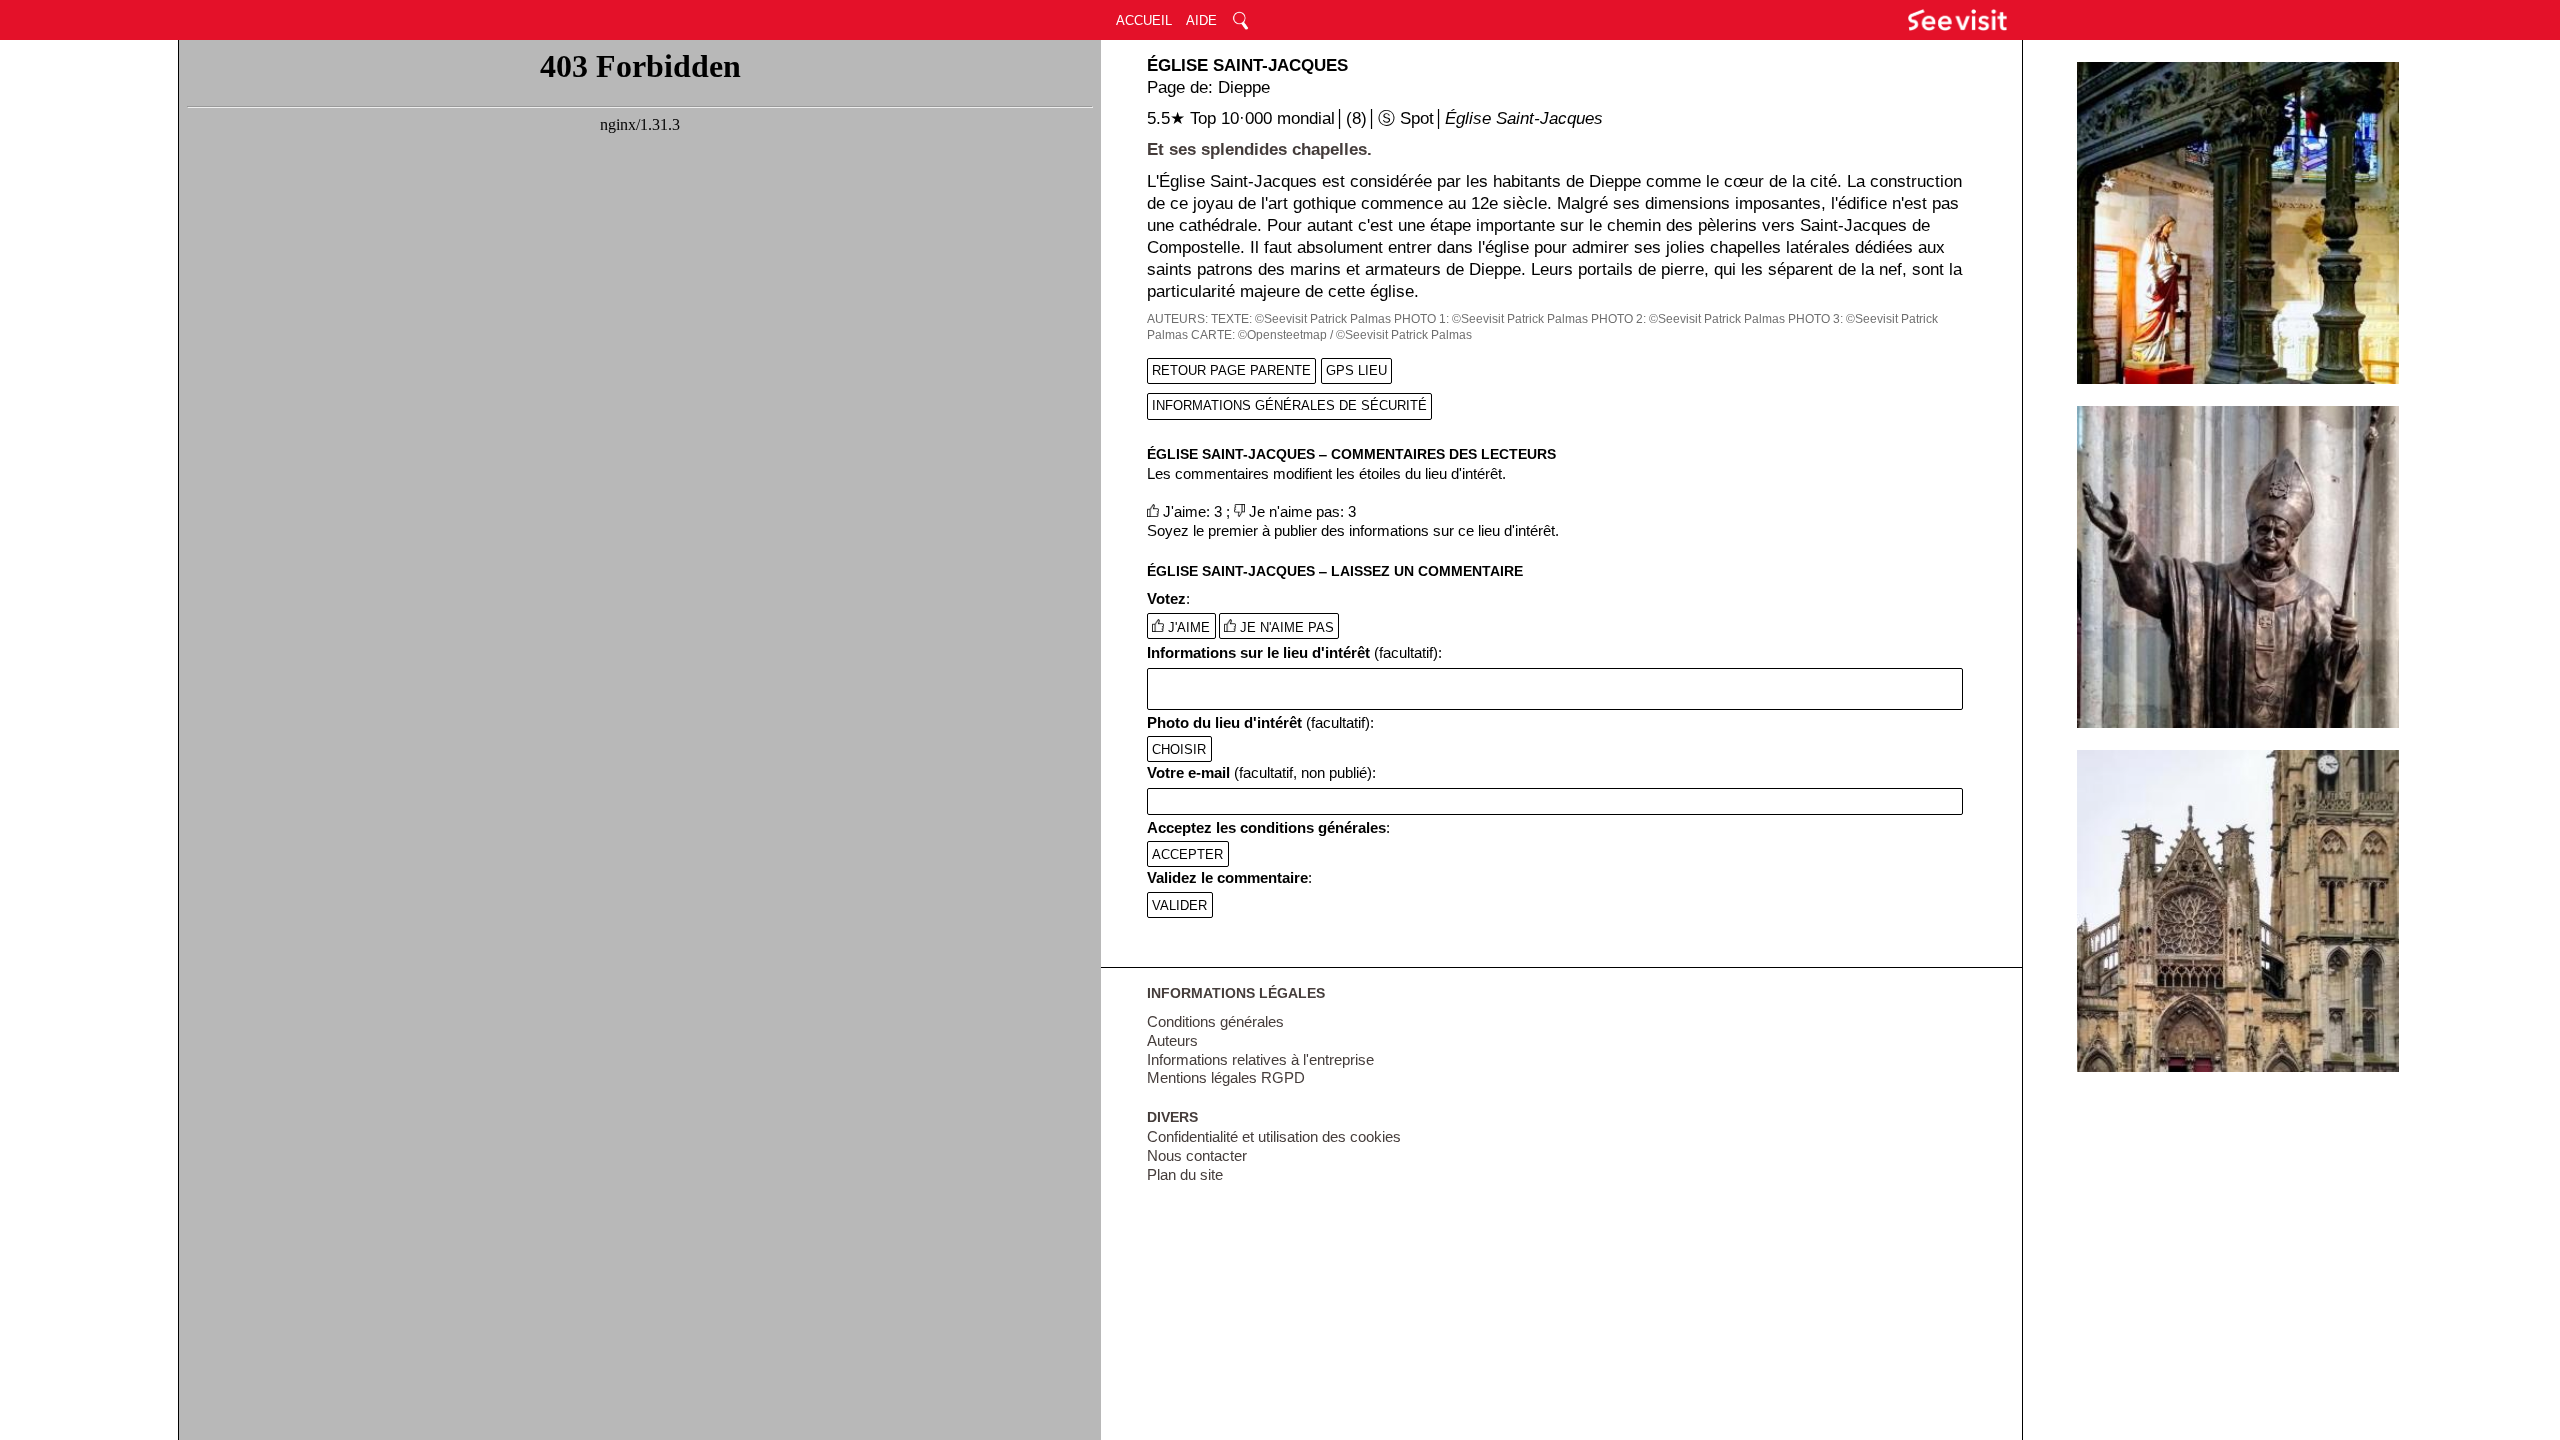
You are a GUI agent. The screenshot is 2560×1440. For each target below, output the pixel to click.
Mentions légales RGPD (1226, 1078)
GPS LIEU (1356, 370)
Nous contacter (1197, 1156)
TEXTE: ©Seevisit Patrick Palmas (1301, 319)
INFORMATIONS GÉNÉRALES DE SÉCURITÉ (1289, 405)
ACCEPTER (1187, 853)
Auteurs (1172, 1041)
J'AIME (1187, 627)
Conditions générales (1215, 1022)
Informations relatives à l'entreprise (1260, 1060)
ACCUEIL (1144, 20)
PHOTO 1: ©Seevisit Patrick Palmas (1491, 319)
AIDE (1201, 20)
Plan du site (1185, 1175)
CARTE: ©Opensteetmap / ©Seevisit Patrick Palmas (1331, 335)
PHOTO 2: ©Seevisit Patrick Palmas (1688, 319)
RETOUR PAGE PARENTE (1231, 370)
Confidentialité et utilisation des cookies (1274, 1137)
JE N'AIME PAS (1285, 627)
